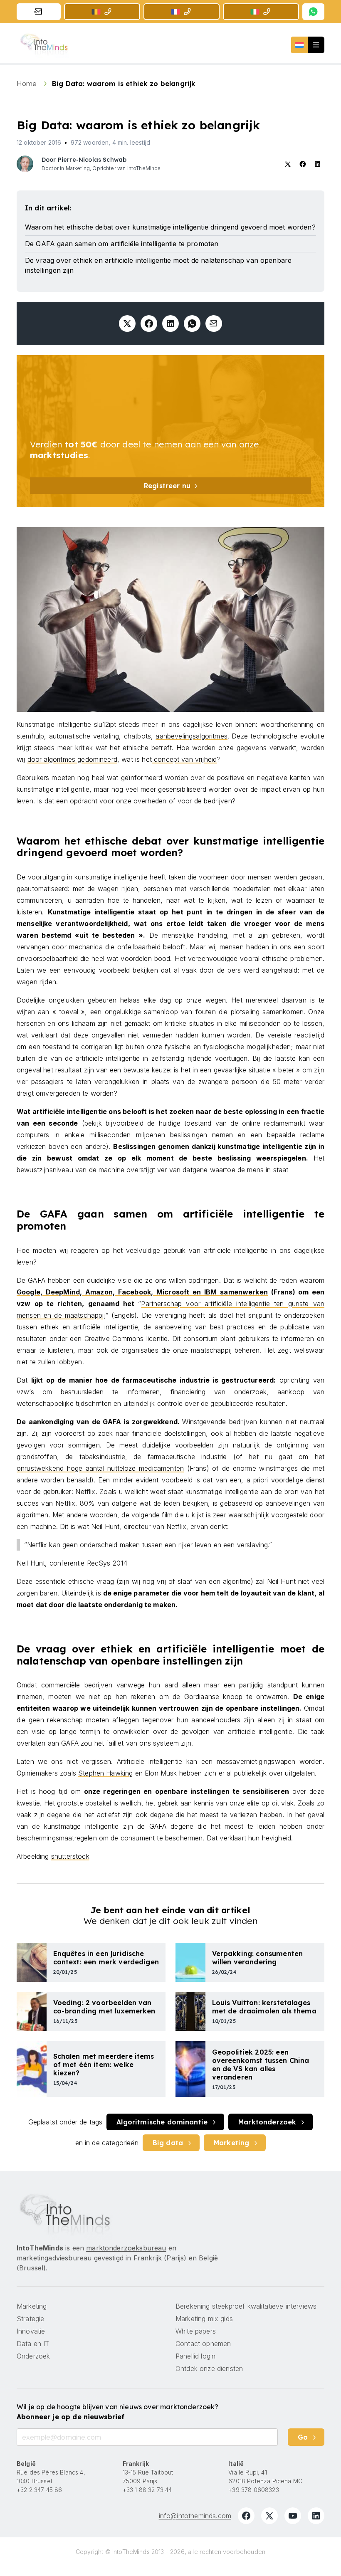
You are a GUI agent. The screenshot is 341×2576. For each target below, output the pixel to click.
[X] (269, 2516)
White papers (196, 2331)
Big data (168, 2143)
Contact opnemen (203, 2344)
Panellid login (195, 2356)
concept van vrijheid (184, 759)
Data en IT (33, 2344)
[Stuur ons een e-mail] (39, 12)
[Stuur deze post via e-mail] (214, 324)
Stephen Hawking (105, 1773)
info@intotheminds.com (195, 2516)
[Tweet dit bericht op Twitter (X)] (127, 324)
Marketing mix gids (204, 2319)
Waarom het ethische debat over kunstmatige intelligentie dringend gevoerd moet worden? (170, 227)
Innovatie (31, 2331)
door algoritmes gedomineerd (72, 759)
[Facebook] (246, 2516)
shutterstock (70, 1856)
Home (28, 84)
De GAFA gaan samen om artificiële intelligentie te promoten (122, 244)
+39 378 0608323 (253, 2490)
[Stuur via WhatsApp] (192, 324)
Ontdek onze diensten (209, 2369)
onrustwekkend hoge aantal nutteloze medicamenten (100, 1468)
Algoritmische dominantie (162, 2122)
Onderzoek (33, 2356)
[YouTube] (293, 2516)
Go (303, 2437)
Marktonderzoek (267, 2122)
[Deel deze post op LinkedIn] (170, 324)
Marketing (231, 2143)
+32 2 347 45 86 (39, 2490)
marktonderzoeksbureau (126, 2248)
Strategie (30, 2319)
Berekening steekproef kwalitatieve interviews (246, 2306)
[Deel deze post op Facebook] (149, 324)
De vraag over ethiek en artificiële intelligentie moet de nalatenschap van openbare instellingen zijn (158, 265)
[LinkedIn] (316, 2516)
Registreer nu (167, 486)
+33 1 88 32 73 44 (147, 2490)
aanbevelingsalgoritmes (192, 736)
